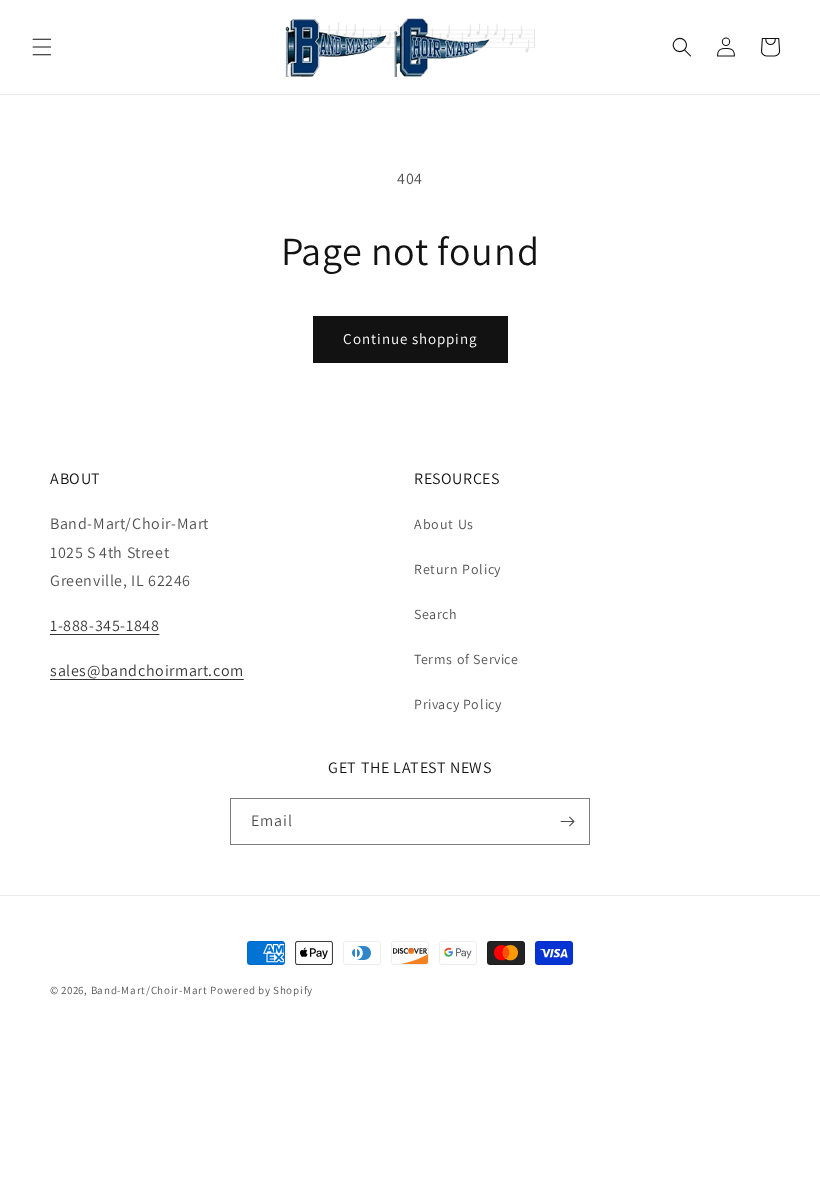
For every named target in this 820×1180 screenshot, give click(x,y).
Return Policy (457, 569)
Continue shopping (410, 338)
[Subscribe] (567, 821)
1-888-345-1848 (104, 625)
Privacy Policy (457, 704)
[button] (42, 47)
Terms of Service (466, 659)
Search (436, 614)
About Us (444, 524)
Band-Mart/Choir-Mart (149, 990)
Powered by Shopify (261, 990)
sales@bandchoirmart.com (147, 670)
